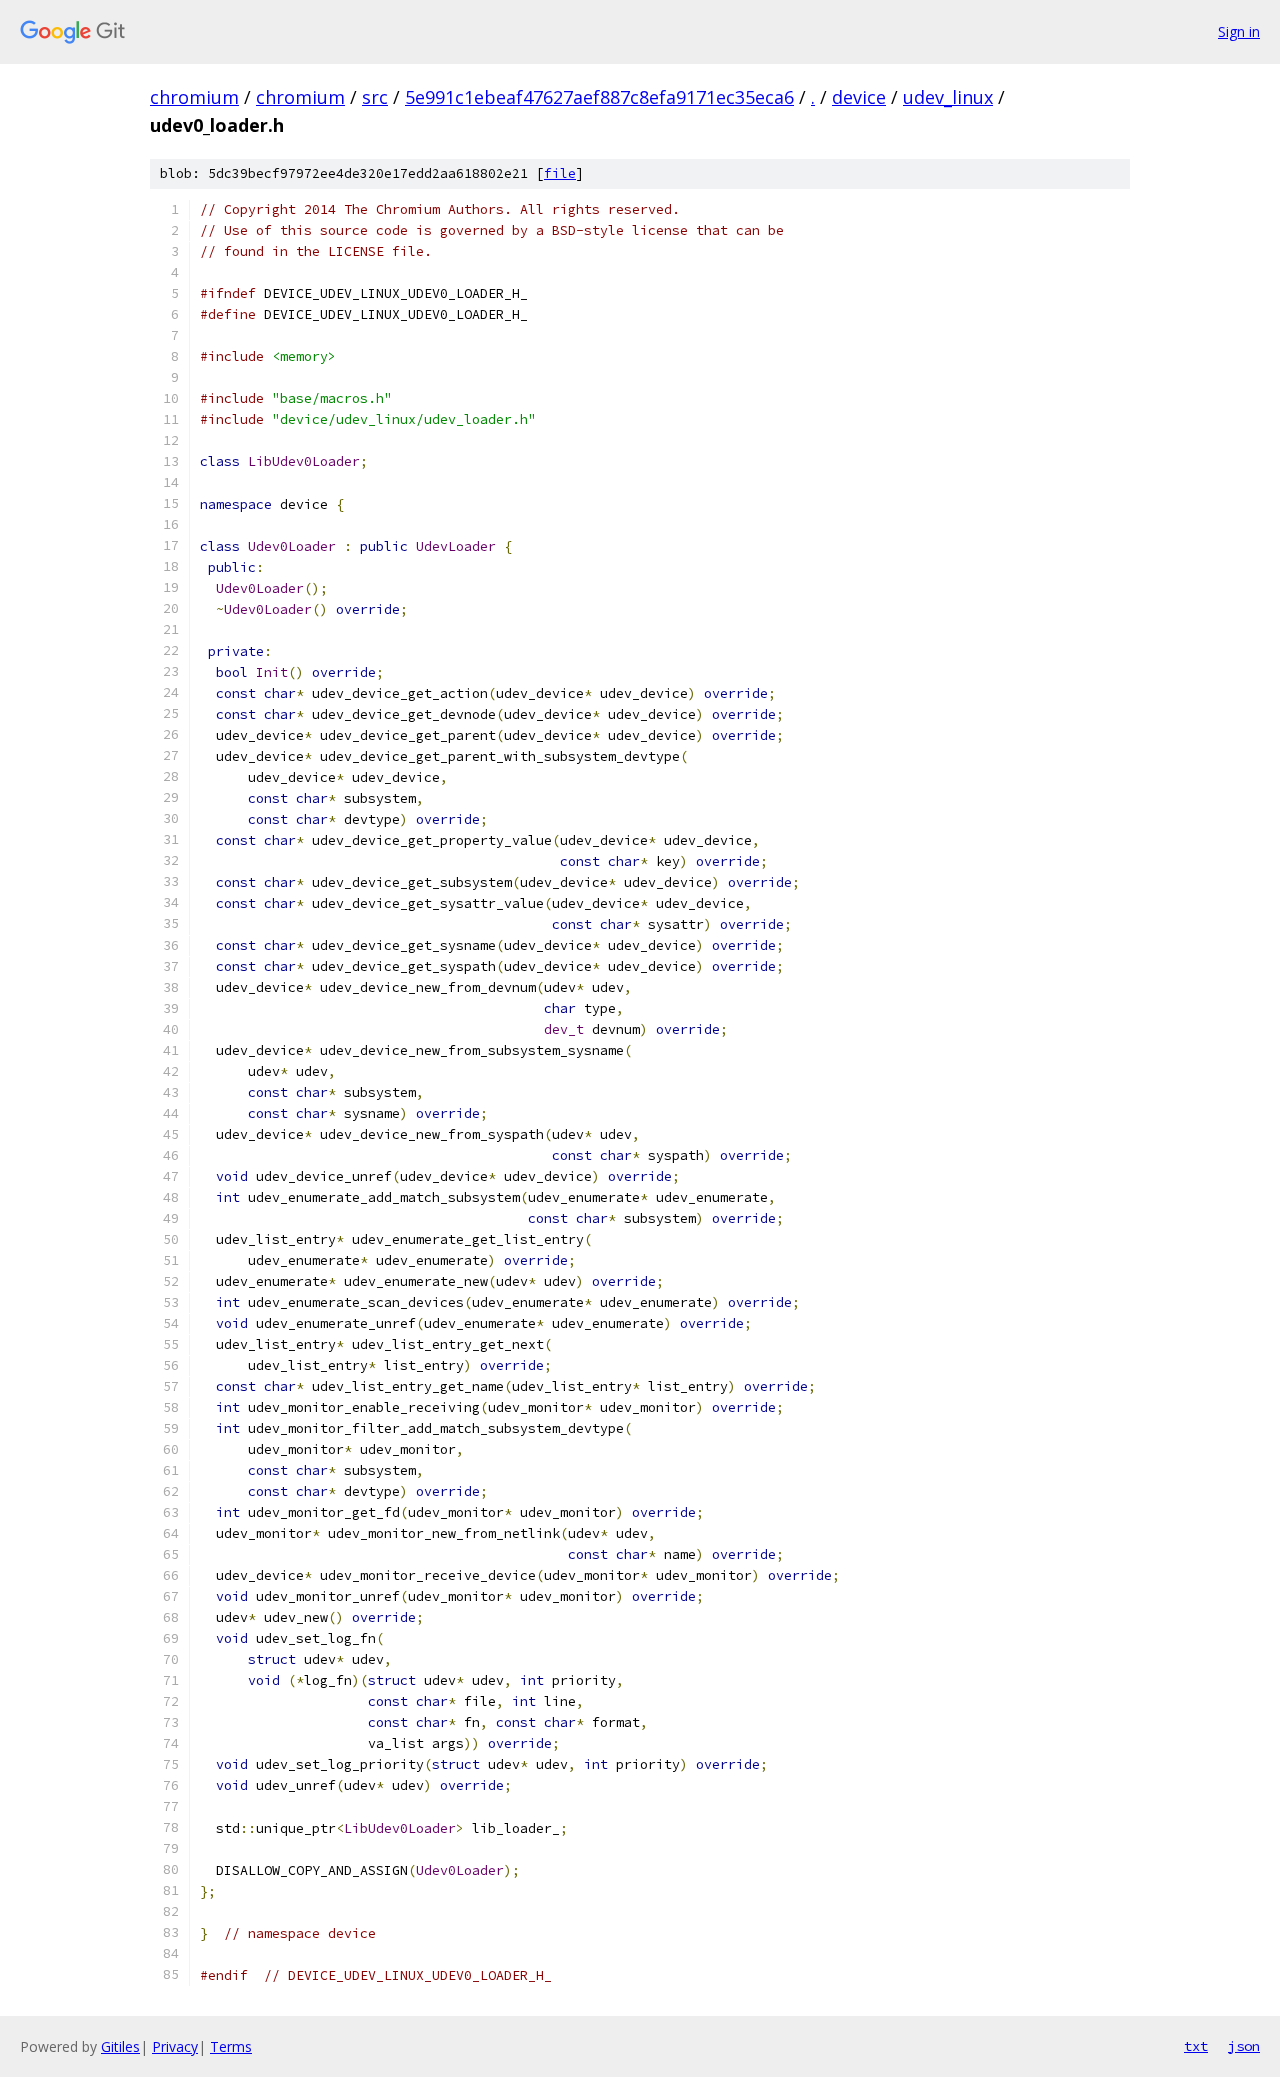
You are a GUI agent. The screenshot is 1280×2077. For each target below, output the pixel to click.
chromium (194, 97)
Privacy (175, 2046)
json (1244, 2046)
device (859, 97)
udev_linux (948, 97)
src (375, 97)
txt (1196, 2046)
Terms (231, 2046)
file (560, 173)
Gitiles (120, 2046)
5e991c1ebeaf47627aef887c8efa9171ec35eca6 (599, 97)
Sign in (1239, 31)
